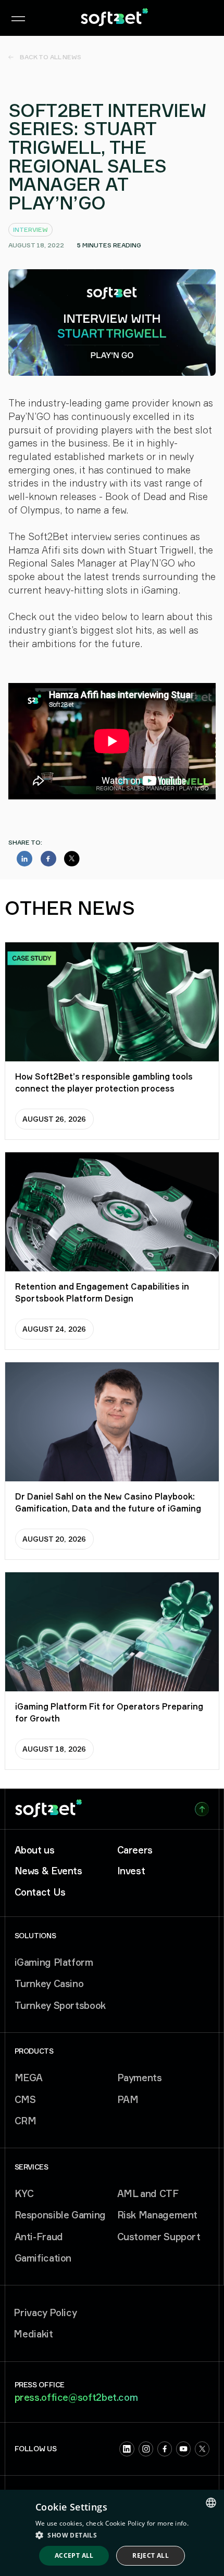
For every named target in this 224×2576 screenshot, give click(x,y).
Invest (131, 1871)
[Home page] (114, 18)
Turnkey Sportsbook (60, 2005)
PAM (128, 2099)
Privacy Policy (45, 2312)
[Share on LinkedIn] (24, 859)
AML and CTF (148, 2193)
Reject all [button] (151, 2555)
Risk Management (158, 2215)
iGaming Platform (54, 1962)
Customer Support (159, 2237)
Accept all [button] (74, 2555)
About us (35, 1850)
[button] (112, 2535)
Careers (135, 1850)
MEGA (29, 2078)
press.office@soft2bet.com (76, 2397)
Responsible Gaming (60, 2215)
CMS (25, 2099)
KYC (24, 2193)
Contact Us (40, 1892)
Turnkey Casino (49, 1983)
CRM (26, 2121)
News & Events (48, 1871)
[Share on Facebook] (48, 859)
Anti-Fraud (39, 2237)
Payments (140, 2078)
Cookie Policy (125, 2523)
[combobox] (211, 2503)
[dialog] (112, 2533)
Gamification (43, 2258)
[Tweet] (72, 859)
